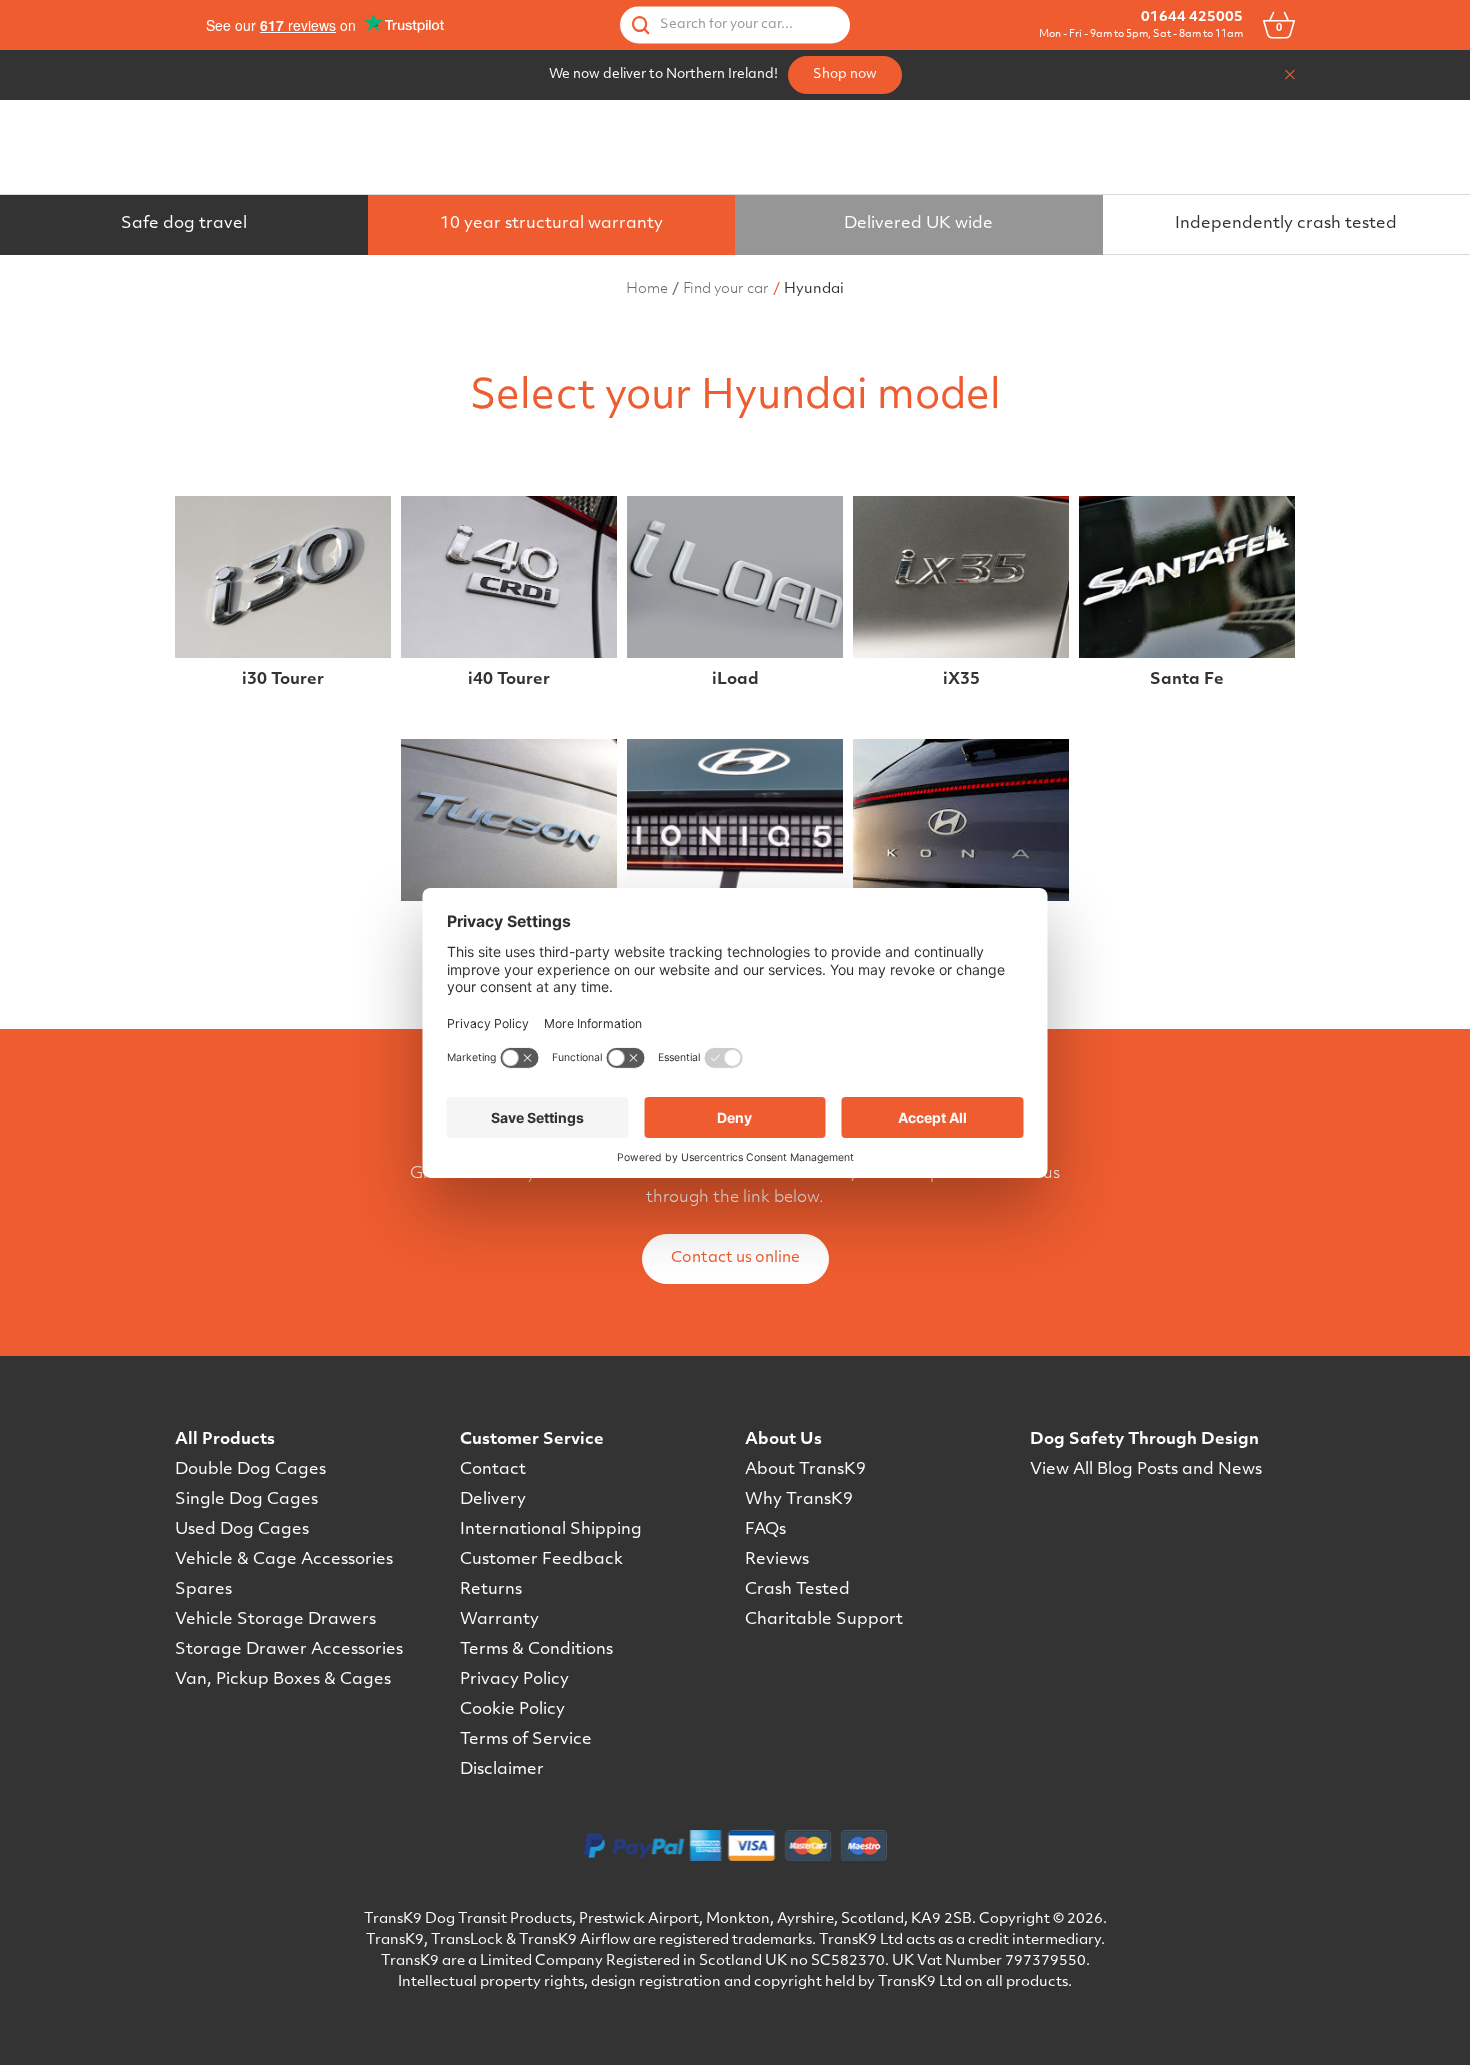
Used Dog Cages (242, 1530)
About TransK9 (805, 1470)
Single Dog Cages (246, 1500)
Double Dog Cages (250, 1470)
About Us (783, 1440)
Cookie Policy (512, 1710)
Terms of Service (526, 1740)
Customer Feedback (541, 1560)
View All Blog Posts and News (1146, 1470)
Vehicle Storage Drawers (275, 1620)
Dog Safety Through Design (1144, 1440)
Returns (491, 1590)
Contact (493, 1470)
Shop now (845, 74)
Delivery (493, 1500)
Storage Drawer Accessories (289, 1650)
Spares (203, 1590)
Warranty (499, 1620)
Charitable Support (824, 1620)
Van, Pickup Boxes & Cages (283, 1680)
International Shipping (551, 1530)
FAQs (765, 1530)
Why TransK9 (799, 1500)
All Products (225, 1440)
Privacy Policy (514, 1680)
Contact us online (735, 1258)
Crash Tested (797, 1590)
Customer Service (532, 1440)
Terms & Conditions (536, 1650)
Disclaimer (502, 1770)
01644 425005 (1192, 17)
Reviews (777, 1560)
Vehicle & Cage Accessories (284, 1560)
